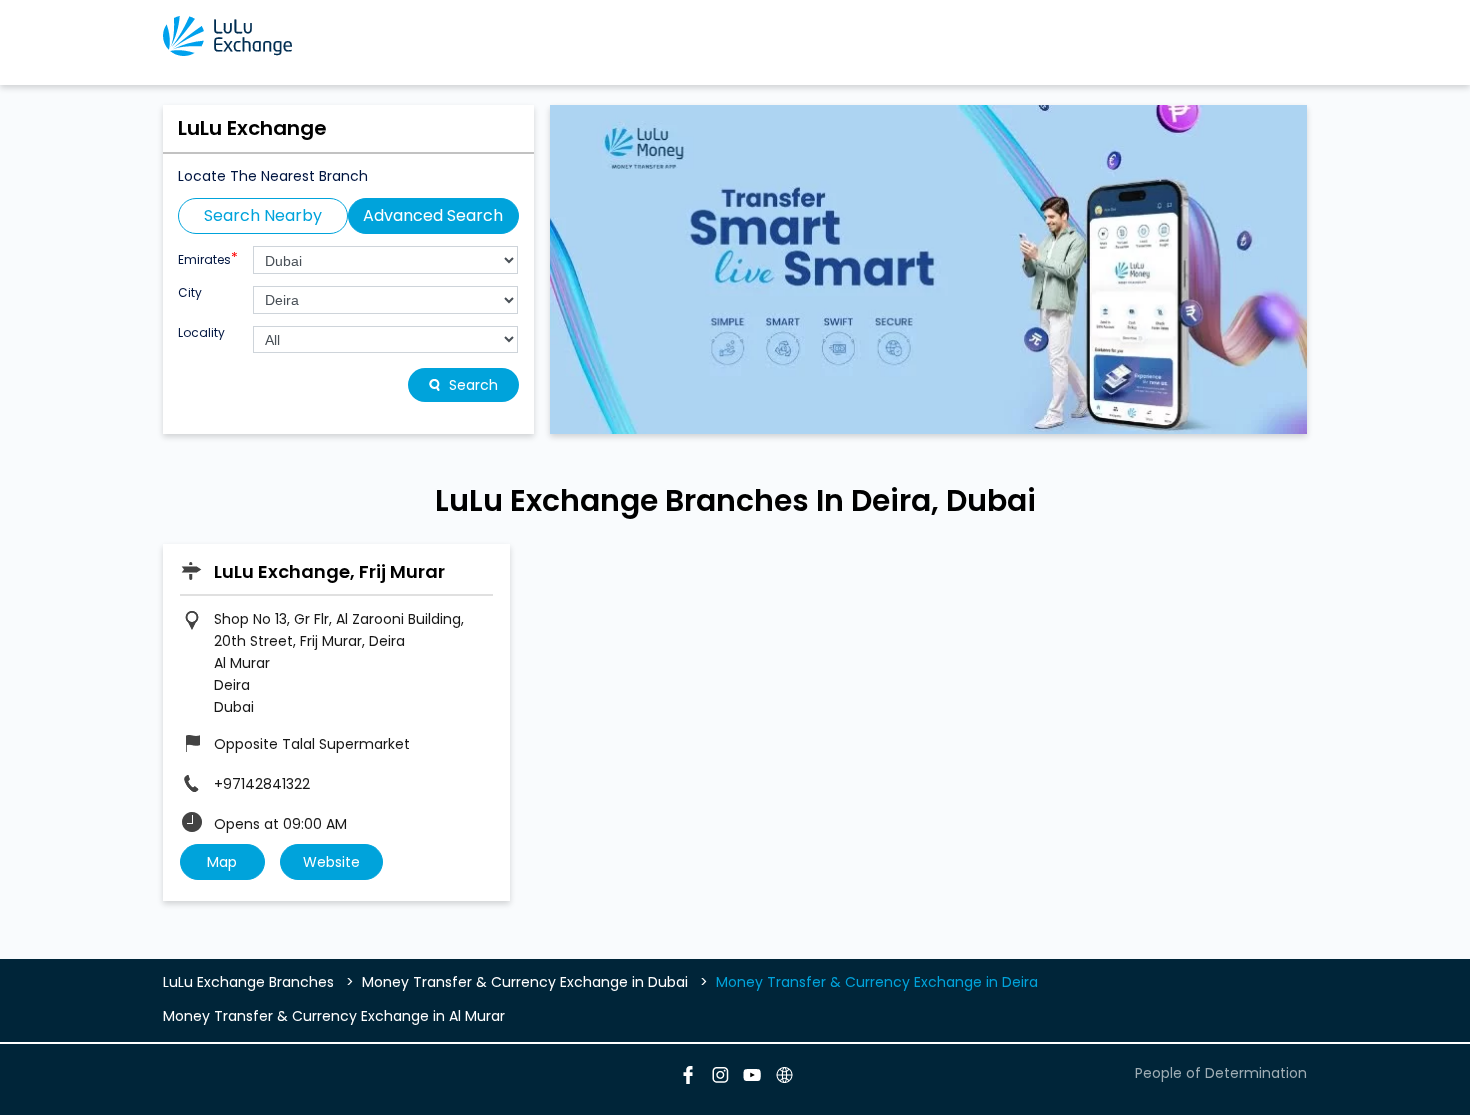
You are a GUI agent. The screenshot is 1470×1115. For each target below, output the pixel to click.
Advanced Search (433, 215)
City (190, 293)
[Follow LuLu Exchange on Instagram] (719, 1078)
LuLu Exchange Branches (250, 982)
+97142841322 (262, 784)
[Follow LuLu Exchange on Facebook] (687, 1078)
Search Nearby (263, 215)
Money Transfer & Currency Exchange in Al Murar (334, 1016)
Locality (201, 333)
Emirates (208, 257)
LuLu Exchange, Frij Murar (329, 571)
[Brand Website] (783, 1078)
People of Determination (1221, 1073)
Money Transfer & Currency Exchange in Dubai (525, 982)
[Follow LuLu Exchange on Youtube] (751, 1078)
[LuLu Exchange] (227, 36)
